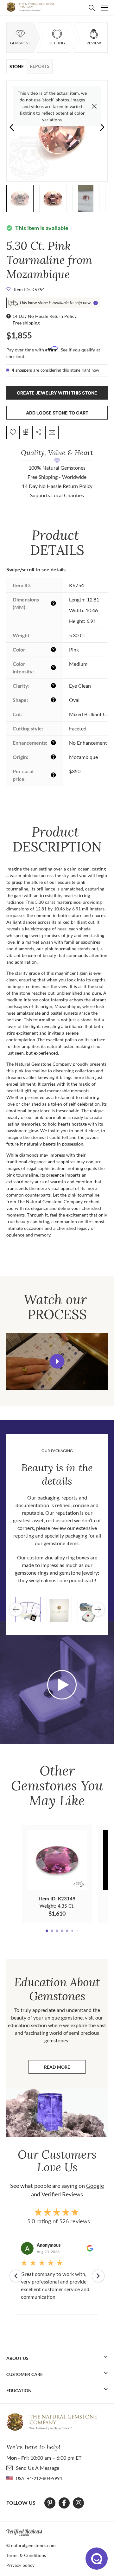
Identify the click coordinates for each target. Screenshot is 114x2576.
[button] (102, 127)
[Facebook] (64, 2503)
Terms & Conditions (26, 2555)
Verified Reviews (62, 2194)
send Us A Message (38, 2468)
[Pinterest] (50, 2503)
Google (95, 2186)
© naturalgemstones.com (31, 2545)
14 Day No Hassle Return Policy (44, 316)
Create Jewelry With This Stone (57, 393)
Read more (65, 2069)
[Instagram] (79, 2503)
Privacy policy (20, 2565)
